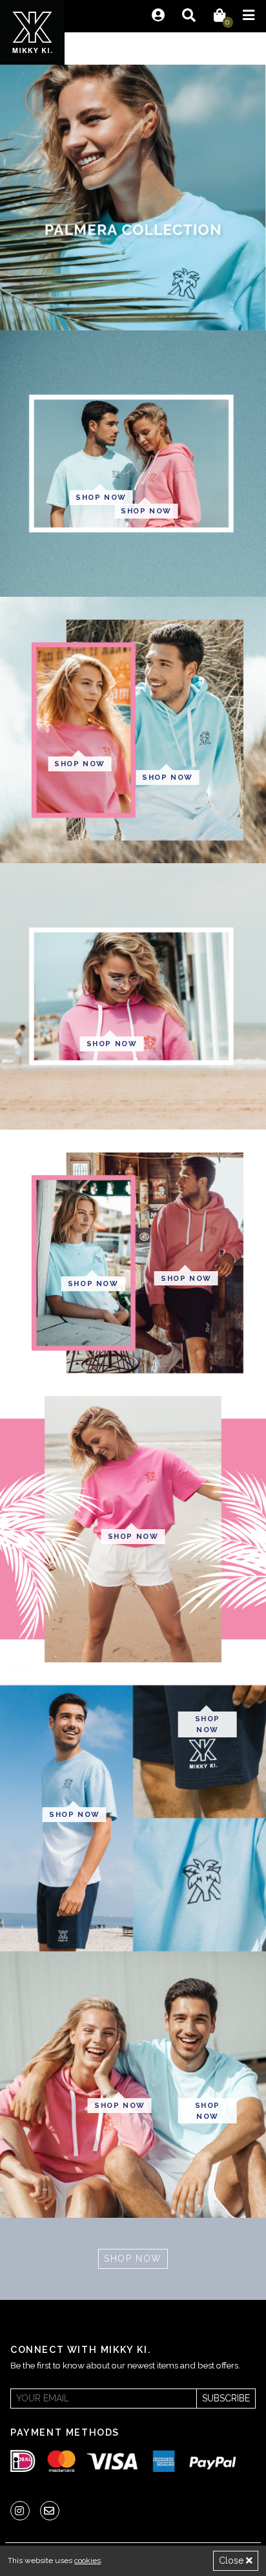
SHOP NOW (133, 2259)
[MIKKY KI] (32, 32)
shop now (101, 497)
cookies (87, 2560)
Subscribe (226, 2398)
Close (232, 2560)
